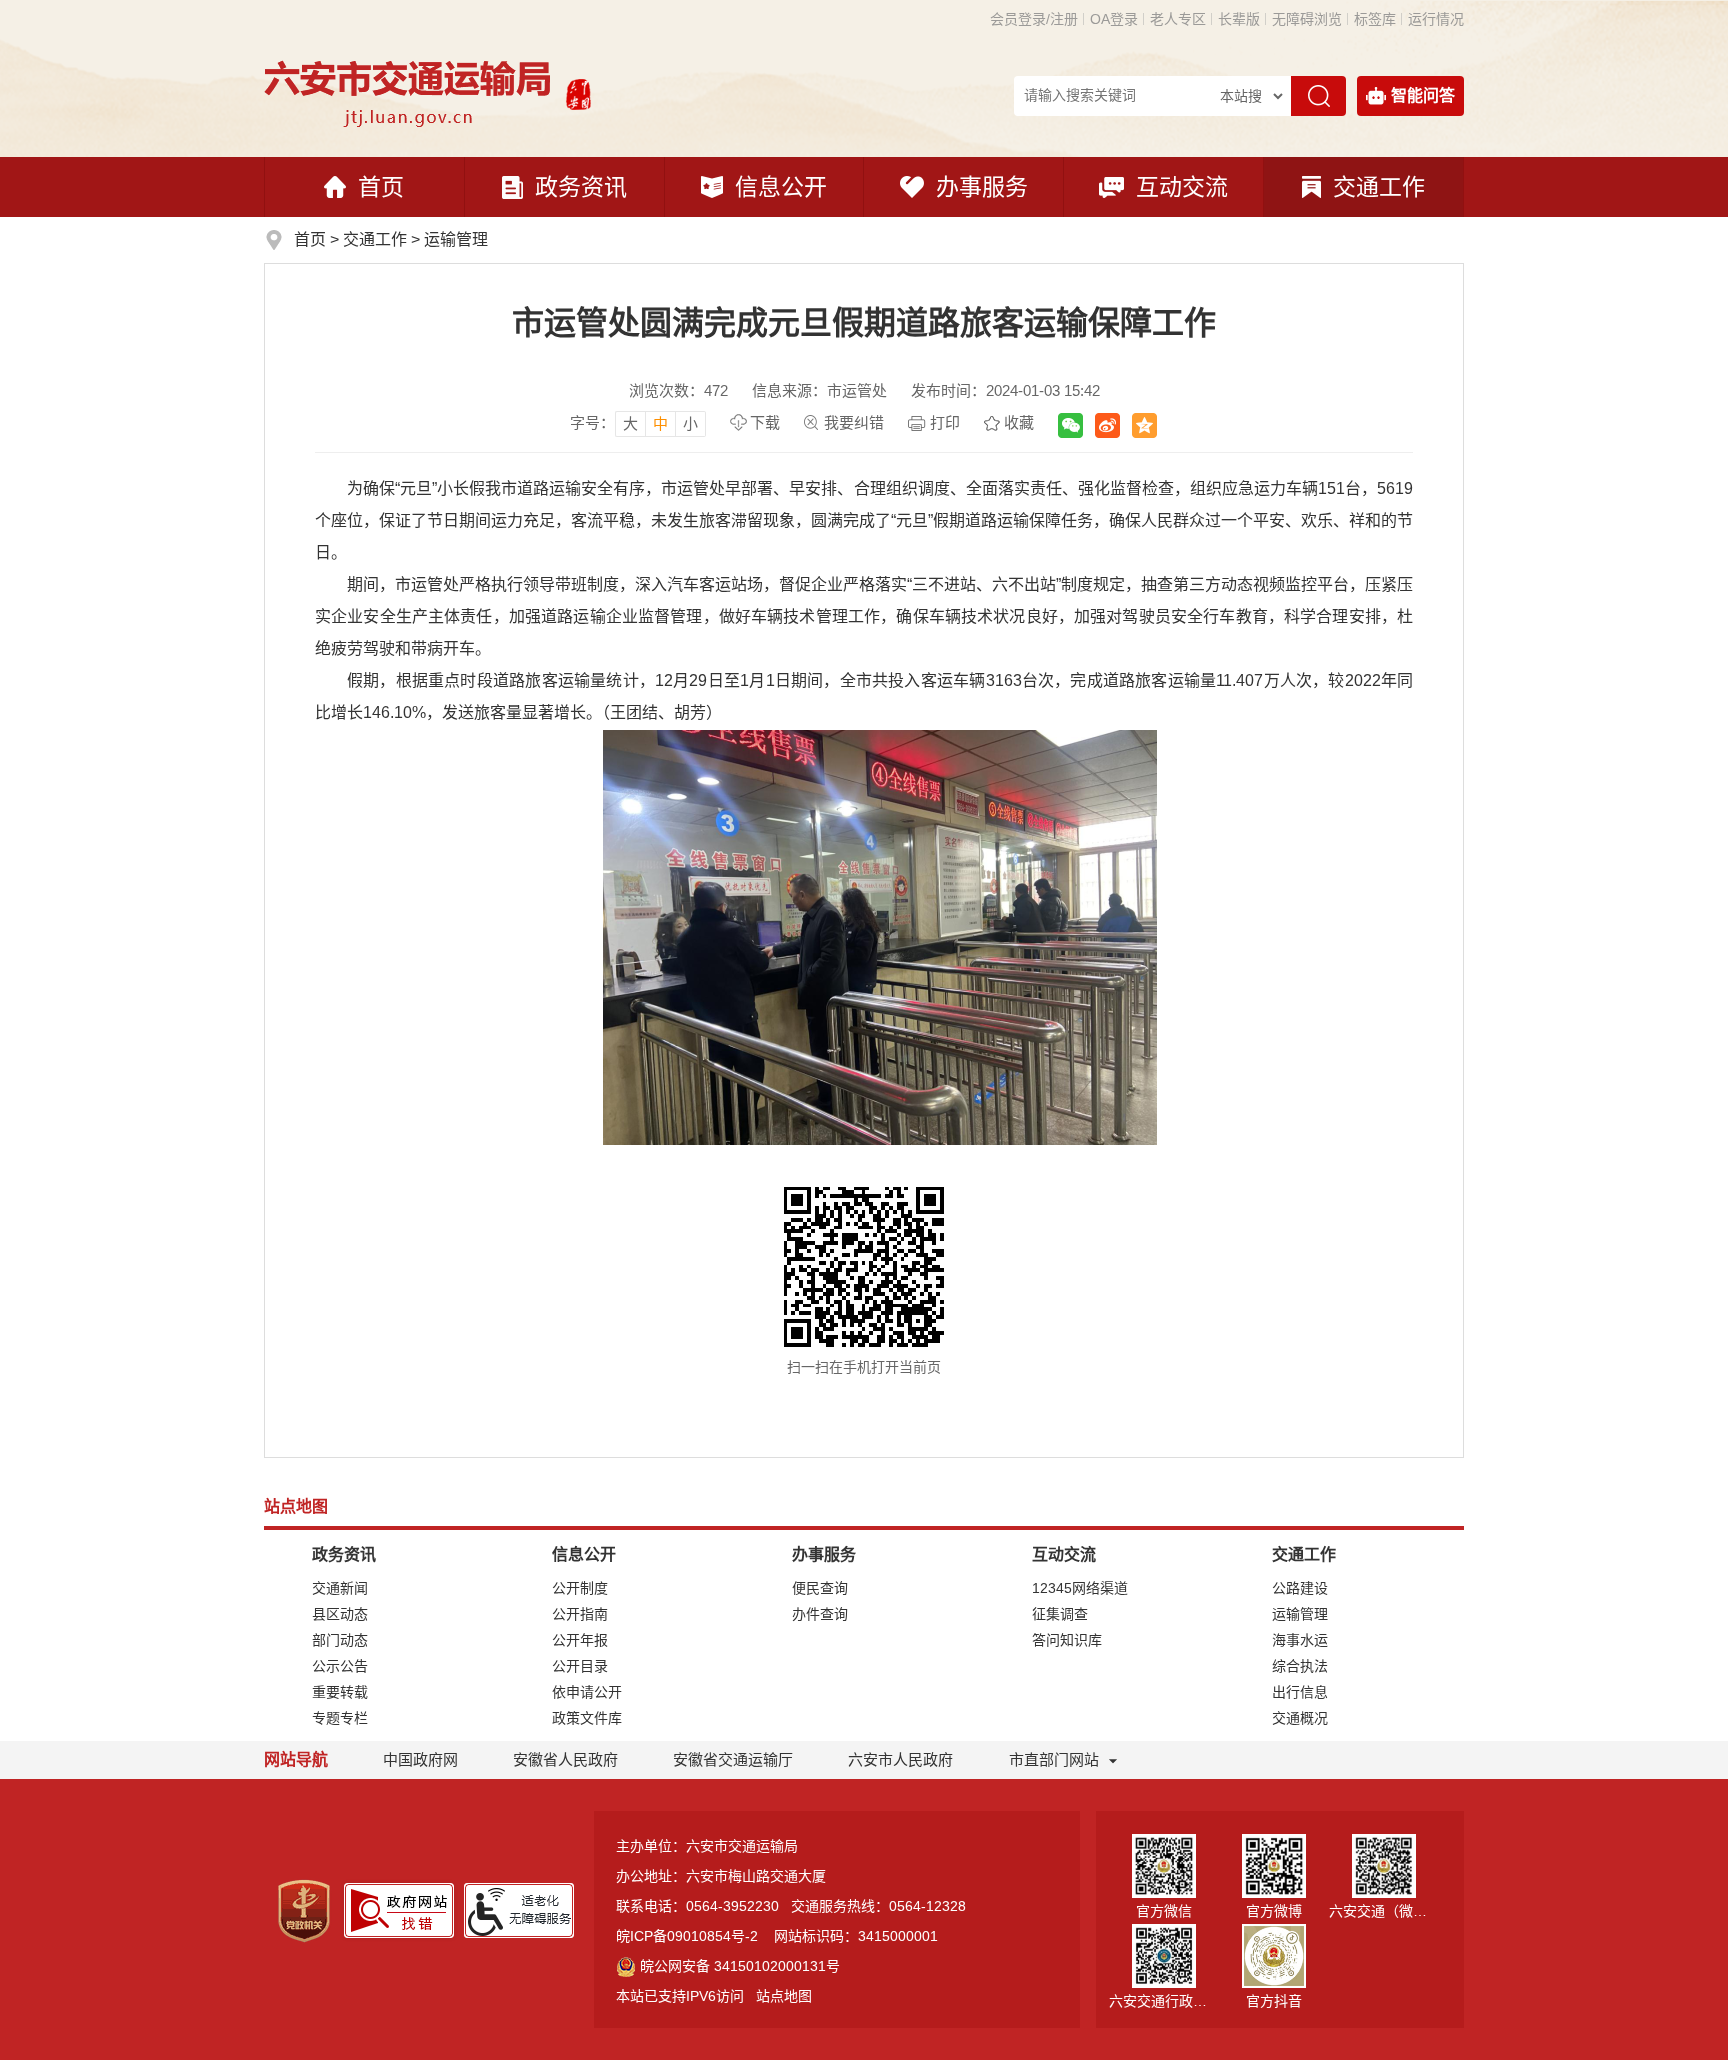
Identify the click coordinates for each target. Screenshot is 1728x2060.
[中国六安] (578, 92)
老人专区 (1178, 19)
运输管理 (456, 239)
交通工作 (1379, 187)
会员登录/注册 (1034, 19)
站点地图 (784, 1996)
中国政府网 (420, 1759)
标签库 (1375, 19)
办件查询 (820, 1614)
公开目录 (580, 1666)
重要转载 (340, 1692)
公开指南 (580, 1614)
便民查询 (820, 1588)
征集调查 (1060, 1614)
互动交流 (1182, 187)
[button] (1239, 19)
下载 (765, 422)
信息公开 (781, 187)
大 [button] (630, 423)
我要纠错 (854, 422)
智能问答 (1423, 95)
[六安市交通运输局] (410, 92)
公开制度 (580, 1588)
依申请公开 (587, 1692)
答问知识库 (1067, 1640)
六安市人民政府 (900, 1759)
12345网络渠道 (1080, 1588)
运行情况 (1436, 19)
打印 (945, 422)
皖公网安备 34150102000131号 (740, 1966)
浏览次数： (678, 390)
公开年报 (580, 1640)
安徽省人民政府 (565, 1759)
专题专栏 (340, 1718)
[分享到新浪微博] (1107, 425)
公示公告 (340, 1666)
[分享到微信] (1070, 425)
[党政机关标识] (304, 1910)
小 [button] (690, 423)
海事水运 (1300, 1640)
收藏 (1019, 422)
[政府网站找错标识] (399, 1909)
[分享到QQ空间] (1144, 425)
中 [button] (660, 423)
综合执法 (1300, 1666)
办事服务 (982, 187)
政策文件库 (587, 1718)
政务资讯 (581, 187)
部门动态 (340, 1640)
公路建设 (1300, 1588)
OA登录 (1114, 19)
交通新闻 (340, 1588)
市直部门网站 (1054, 1759)
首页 (381, 187)
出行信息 (1300, 1692)
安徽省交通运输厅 (733, 1759)
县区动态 (340, 1614)
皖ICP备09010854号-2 (687, 1936)
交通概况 (1300, 1718)
